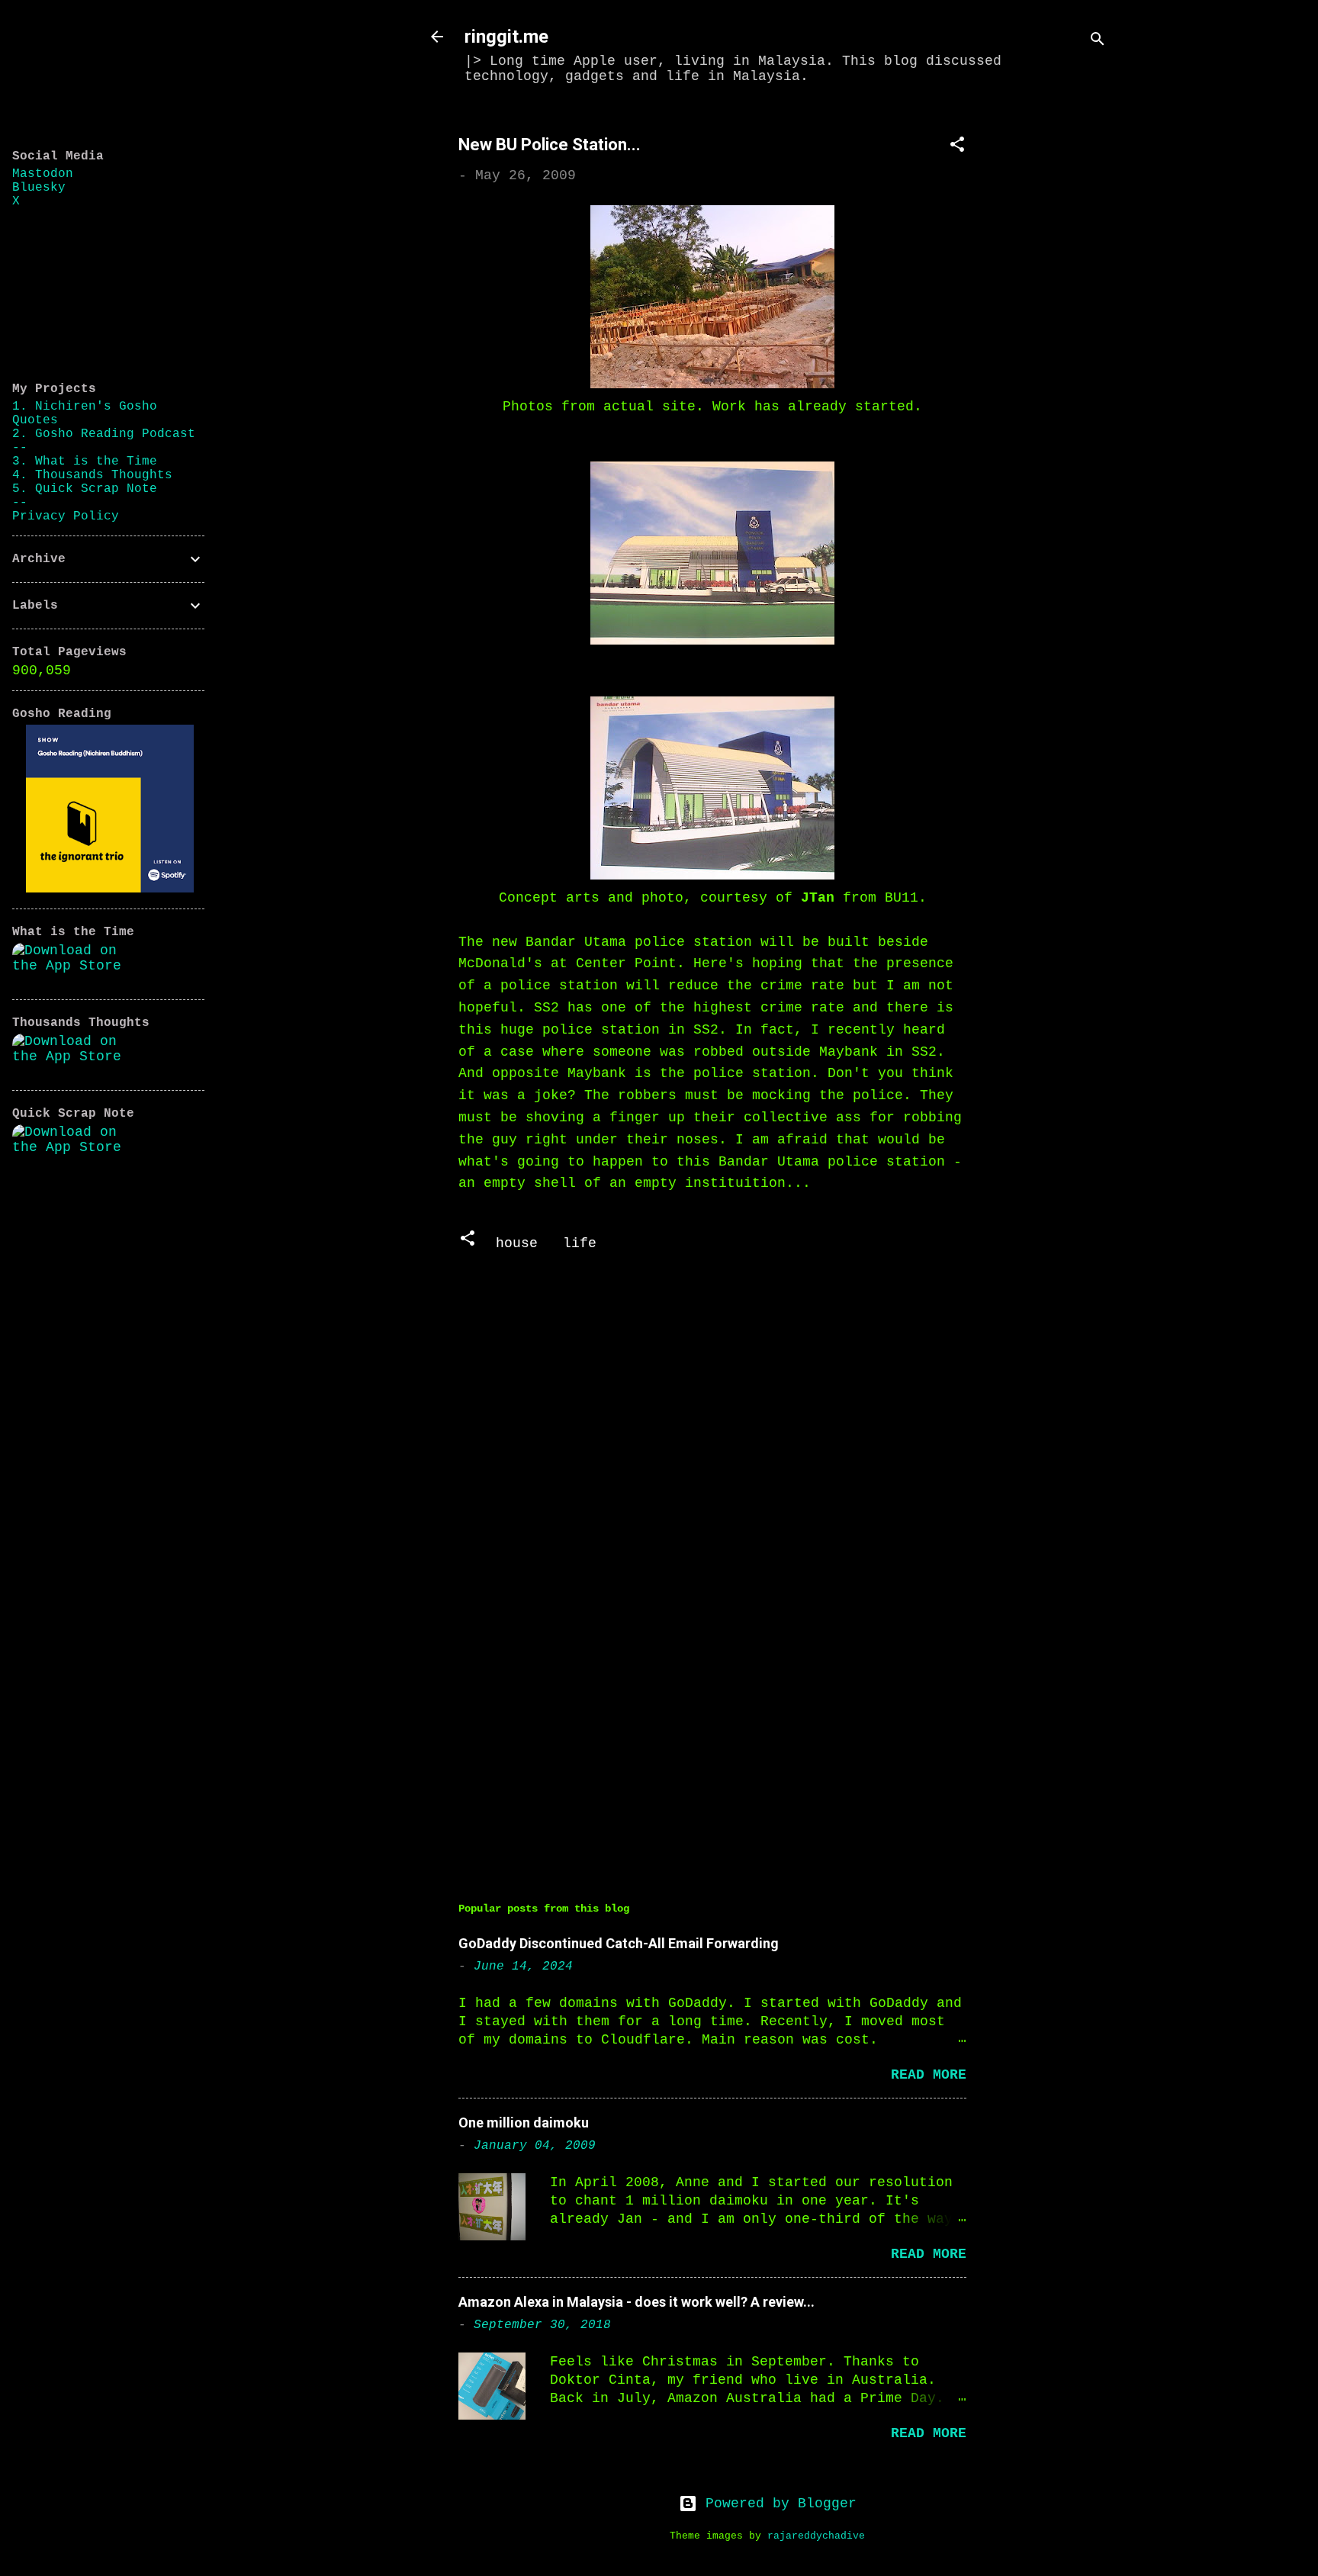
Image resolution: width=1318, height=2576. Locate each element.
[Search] (1098, 42)
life (580, 1243)
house (517, 1243)
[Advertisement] (1058, 341)
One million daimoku (524, 2123)
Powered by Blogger (777, 2504)
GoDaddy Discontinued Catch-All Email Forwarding (619, 1943)
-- (20, 448)
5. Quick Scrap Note (85, 489)
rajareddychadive (816, 2536)
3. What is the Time (85, 461)
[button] (957, 147)
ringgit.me (506, 37)
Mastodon (43, 174)
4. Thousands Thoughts (92, 475)
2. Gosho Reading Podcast (104, 434)
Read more (929, 2075)
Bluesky (39, 188)
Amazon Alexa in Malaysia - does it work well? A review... (636, 2302)
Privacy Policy (66, 516)
